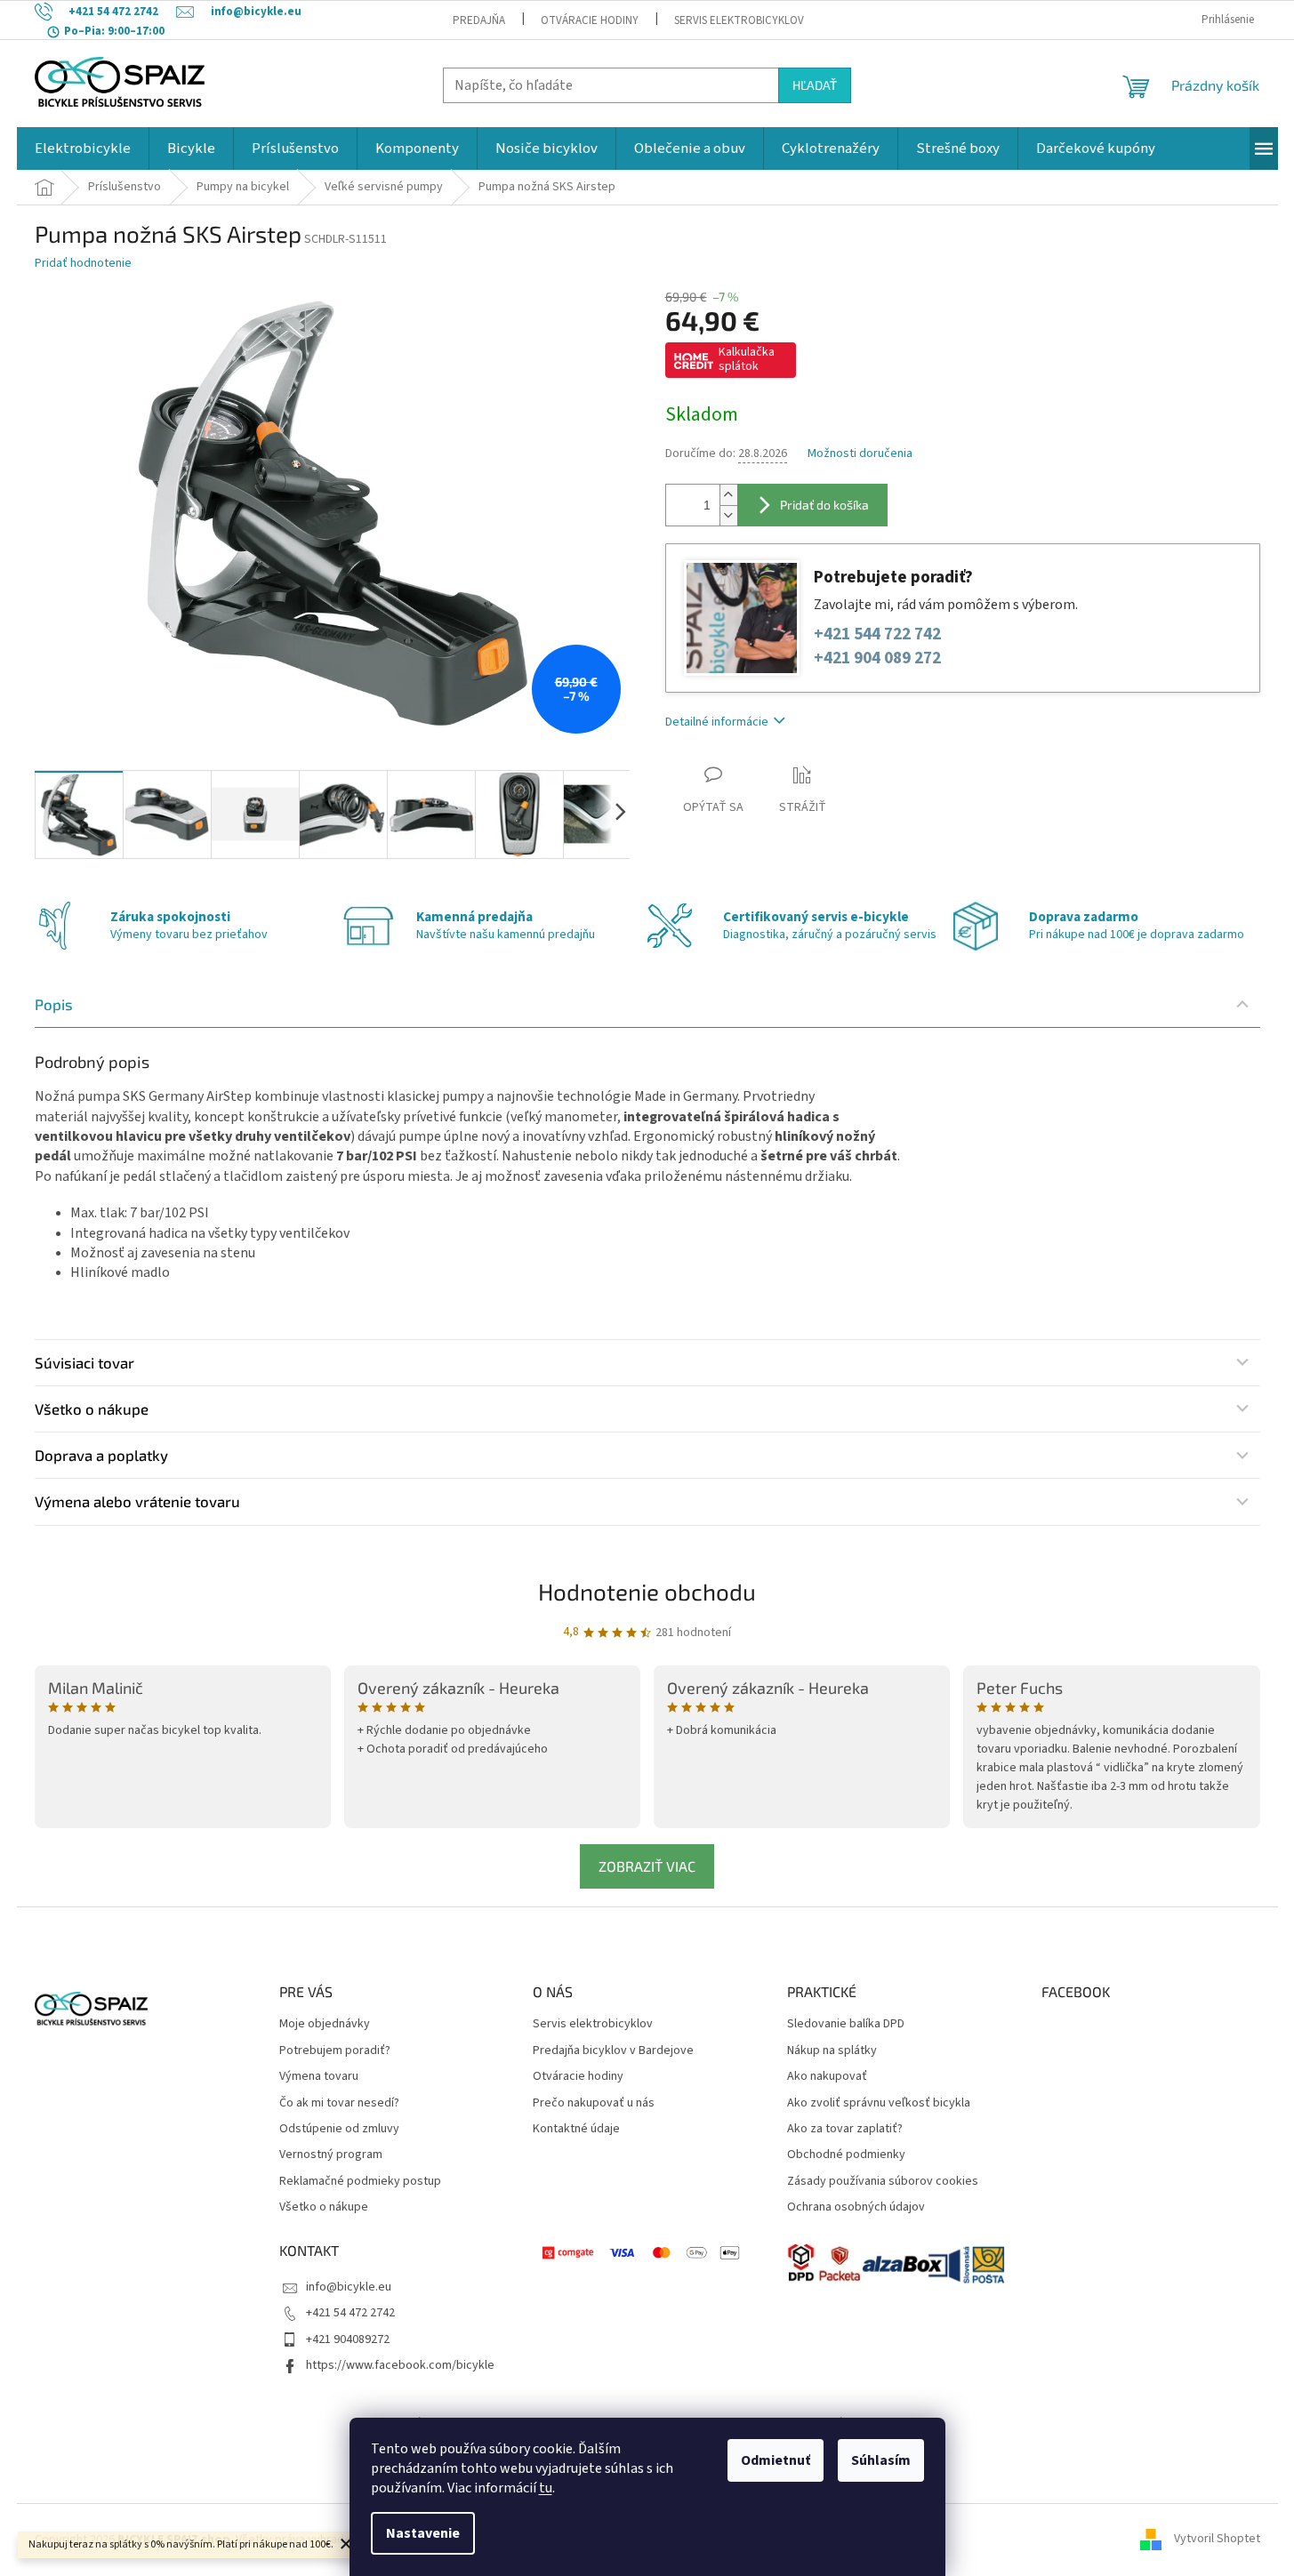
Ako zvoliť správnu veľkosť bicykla (879, 2103)
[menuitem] (83, 148)
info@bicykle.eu (349, 2287)
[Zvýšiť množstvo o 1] (728, 495)
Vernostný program (331, 2155)
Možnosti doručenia (860, 454)
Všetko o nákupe (324, 2207)
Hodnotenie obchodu (647, 1591)
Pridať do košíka (824, 505)
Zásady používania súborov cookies (883, 2182)
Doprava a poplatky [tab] (101, 1455)
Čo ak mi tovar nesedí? (339, 2103)
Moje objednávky (325, 2024)
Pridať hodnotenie (83, 264)
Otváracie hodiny (590, 20)
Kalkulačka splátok (747, 359)
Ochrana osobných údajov (856, 2207)
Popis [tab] (54, 1004)
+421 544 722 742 (877, 634)
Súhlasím (881, 2460)
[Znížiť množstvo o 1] (728, 515)
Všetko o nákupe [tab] (92, 1408)
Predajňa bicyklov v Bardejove (613, 2051)
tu (546, 2488)
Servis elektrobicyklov (739, 20)
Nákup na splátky (832, 2051)
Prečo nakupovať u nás (594, 2103)
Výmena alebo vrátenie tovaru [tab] (137, 1501)
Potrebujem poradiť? (335, 2051)
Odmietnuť (776, 2460)
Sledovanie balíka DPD (846, 2024)
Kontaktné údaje (576, 2129)
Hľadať (815, 85)
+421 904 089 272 (877, 658)
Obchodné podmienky (846, 2155)
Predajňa (479, 20)
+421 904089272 (348, 2339)
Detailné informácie (717, 722)
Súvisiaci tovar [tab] (84, 1362)
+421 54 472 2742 (350, 2313)
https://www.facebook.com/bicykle (400, 2365)
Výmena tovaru (319, 2077)
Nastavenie (423, 2533)
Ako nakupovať (827, 2077)
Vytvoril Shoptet (1217, 2540)
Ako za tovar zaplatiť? (845, 2129)
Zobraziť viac (647, 1866)
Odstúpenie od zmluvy (339, 2129)
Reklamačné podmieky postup (360, 2182)
